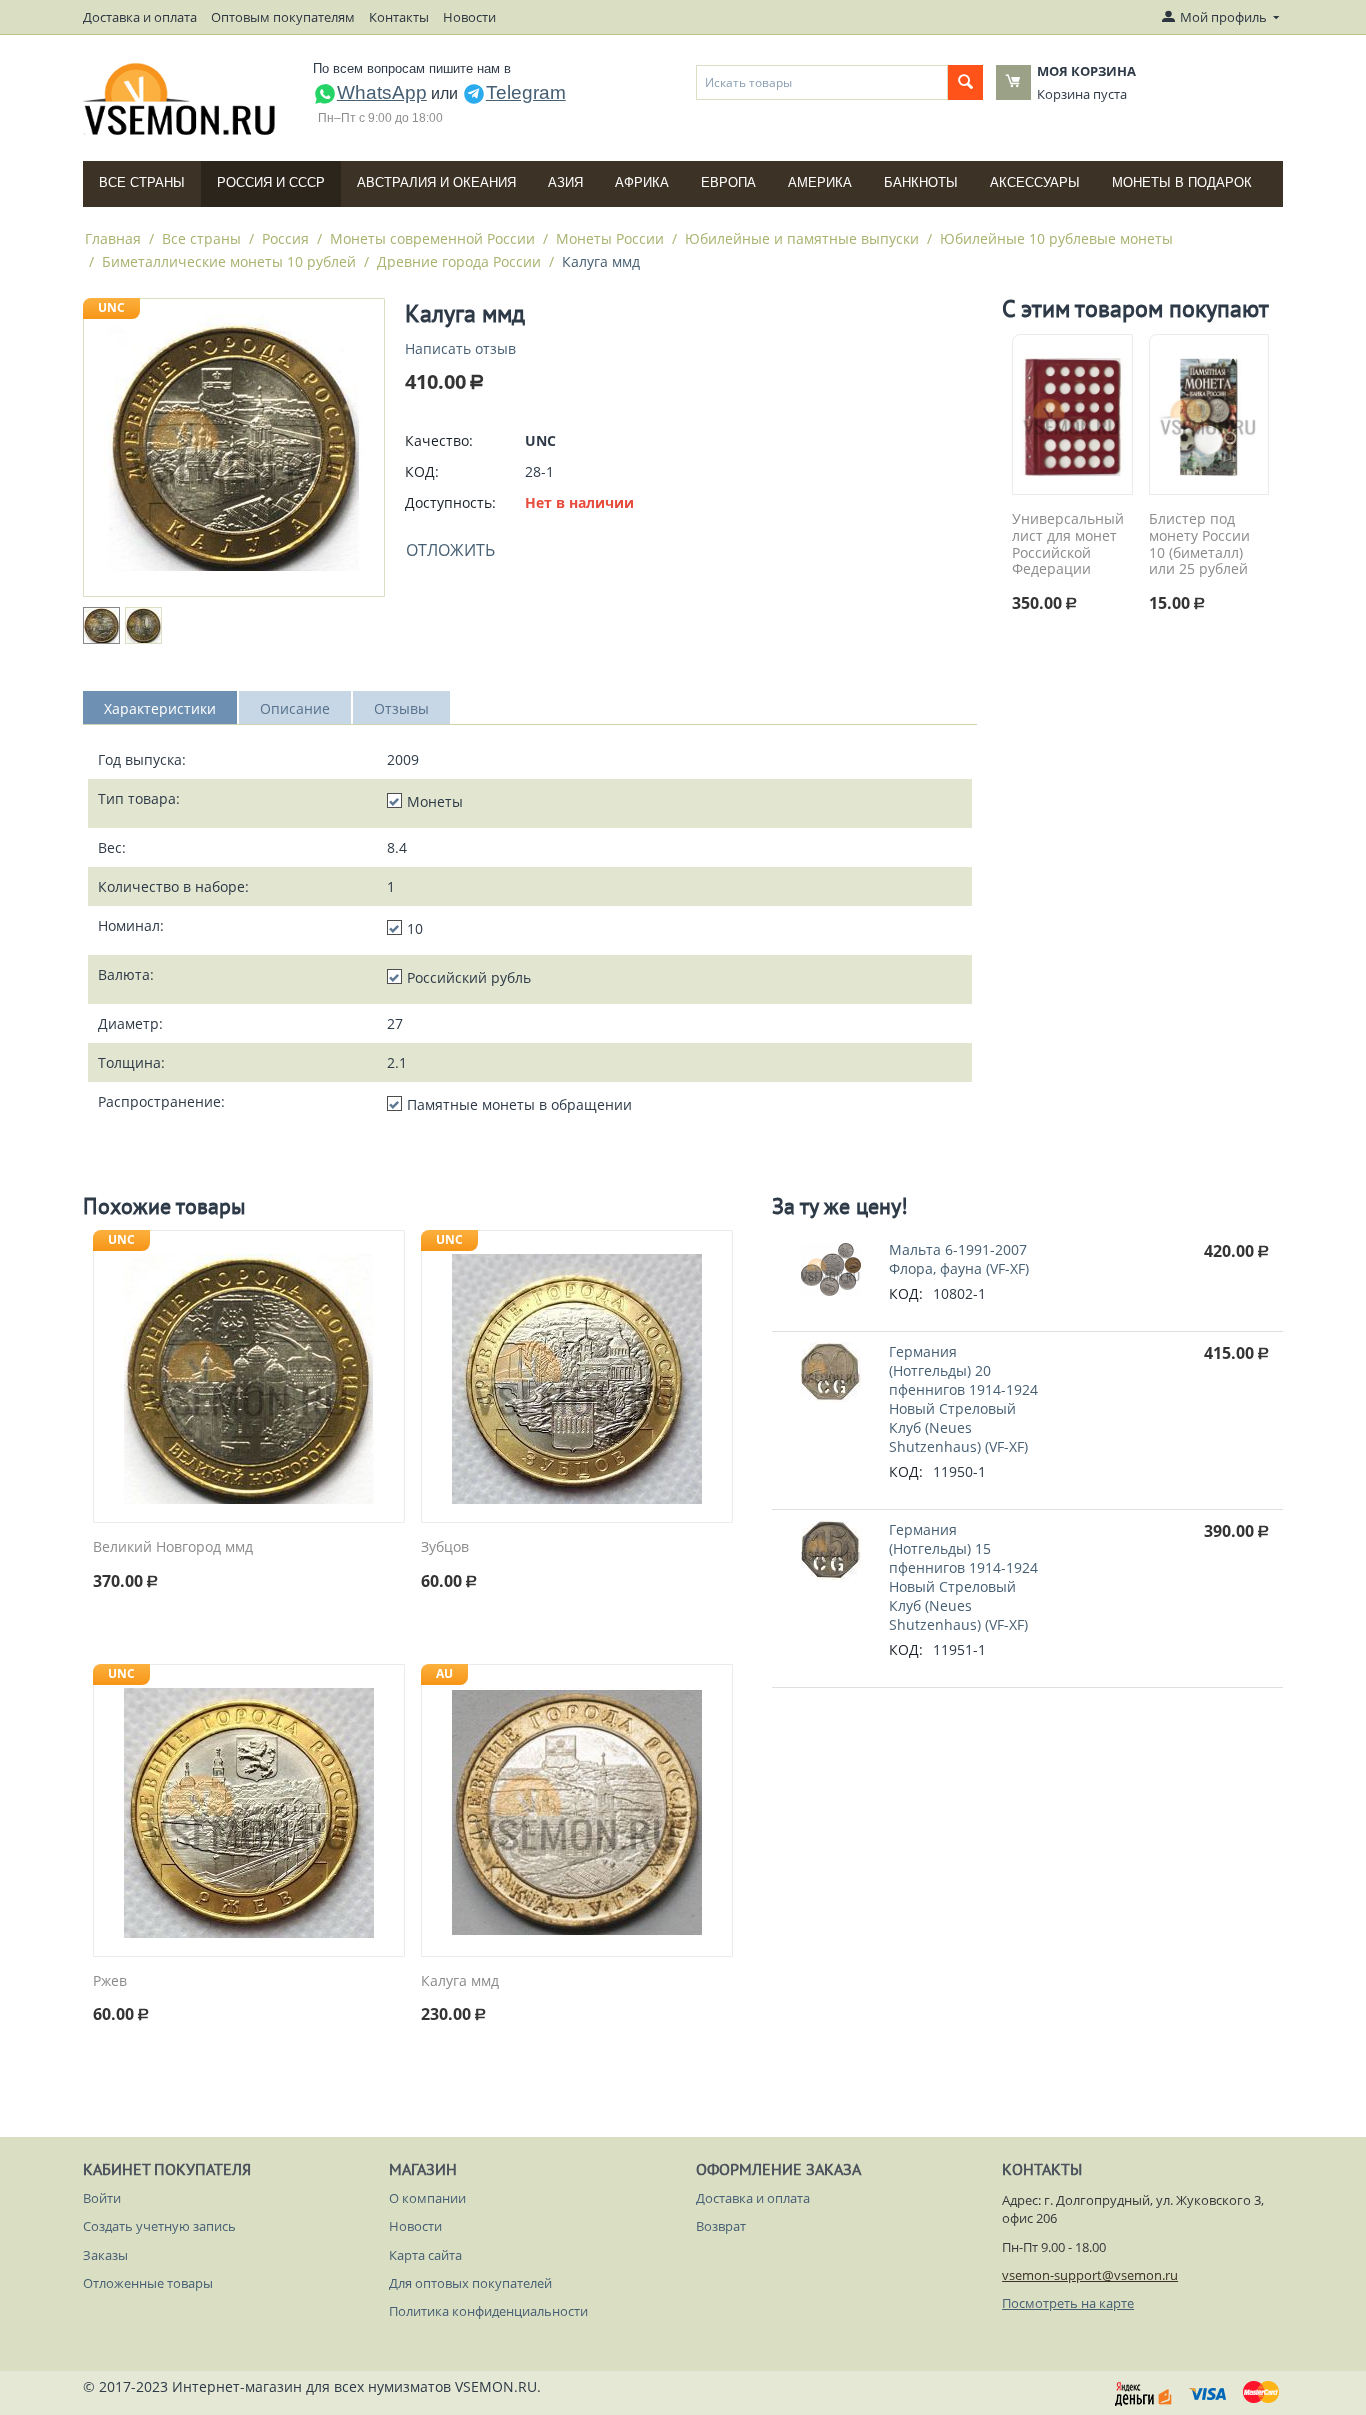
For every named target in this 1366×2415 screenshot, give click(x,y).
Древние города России (459, 261)
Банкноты (921, 182)
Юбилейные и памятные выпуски (802, 238)
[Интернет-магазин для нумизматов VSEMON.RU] (180, 99)
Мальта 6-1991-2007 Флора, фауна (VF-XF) (959, 1259)
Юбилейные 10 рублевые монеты (1056, 238)
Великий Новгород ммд (173, 1547)
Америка (820, 182)
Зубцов (445, 1547)
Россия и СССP (271, 182)
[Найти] (965, 82)
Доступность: (450, 502)
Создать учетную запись (159, 2226)
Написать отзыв (460, 348)
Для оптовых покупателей (470, 2283)
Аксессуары (1035, 182)
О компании (427, 2198)
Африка (642, 182)
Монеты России (610, 238)
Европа (728, 182)
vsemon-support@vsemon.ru (1090, 2275)
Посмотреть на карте (1068, 2303)
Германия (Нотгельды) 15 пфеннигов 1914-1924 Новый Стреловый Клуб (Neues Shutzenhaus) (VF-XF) (963, 1577)
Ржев (110, 1981)
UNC (111, 307)
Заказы (105, 2255)
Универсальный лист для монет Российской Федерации (1068, 544)
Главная (113, 238)
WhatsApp (382, 92)
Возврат (721, 2226)
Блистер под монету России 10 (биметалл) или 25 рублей (1199, 544)
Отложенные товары (148, 2283)
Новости (469, 17)
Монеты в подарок (1182, 182)
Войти (102, 2198)
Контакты (399, 17)
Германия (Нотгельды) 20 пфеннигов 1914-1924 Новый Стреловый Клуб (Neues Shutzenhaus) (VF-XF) (963, 1399)
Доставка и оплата (140, 17)
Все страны (142, 182)
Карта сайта (425, 2255)
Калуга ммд (460, 1981)
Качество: (439, 440)
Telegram (526, 92)
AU (444, 1673)
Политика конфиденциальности (488, 2311)
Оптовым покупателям (283, 17)
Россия (285, 238)
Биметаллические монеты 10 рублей (229, 261)
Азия (565, 182)
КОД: (422, 471)
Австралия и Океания (436, 182)
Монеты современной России (432, 238)
